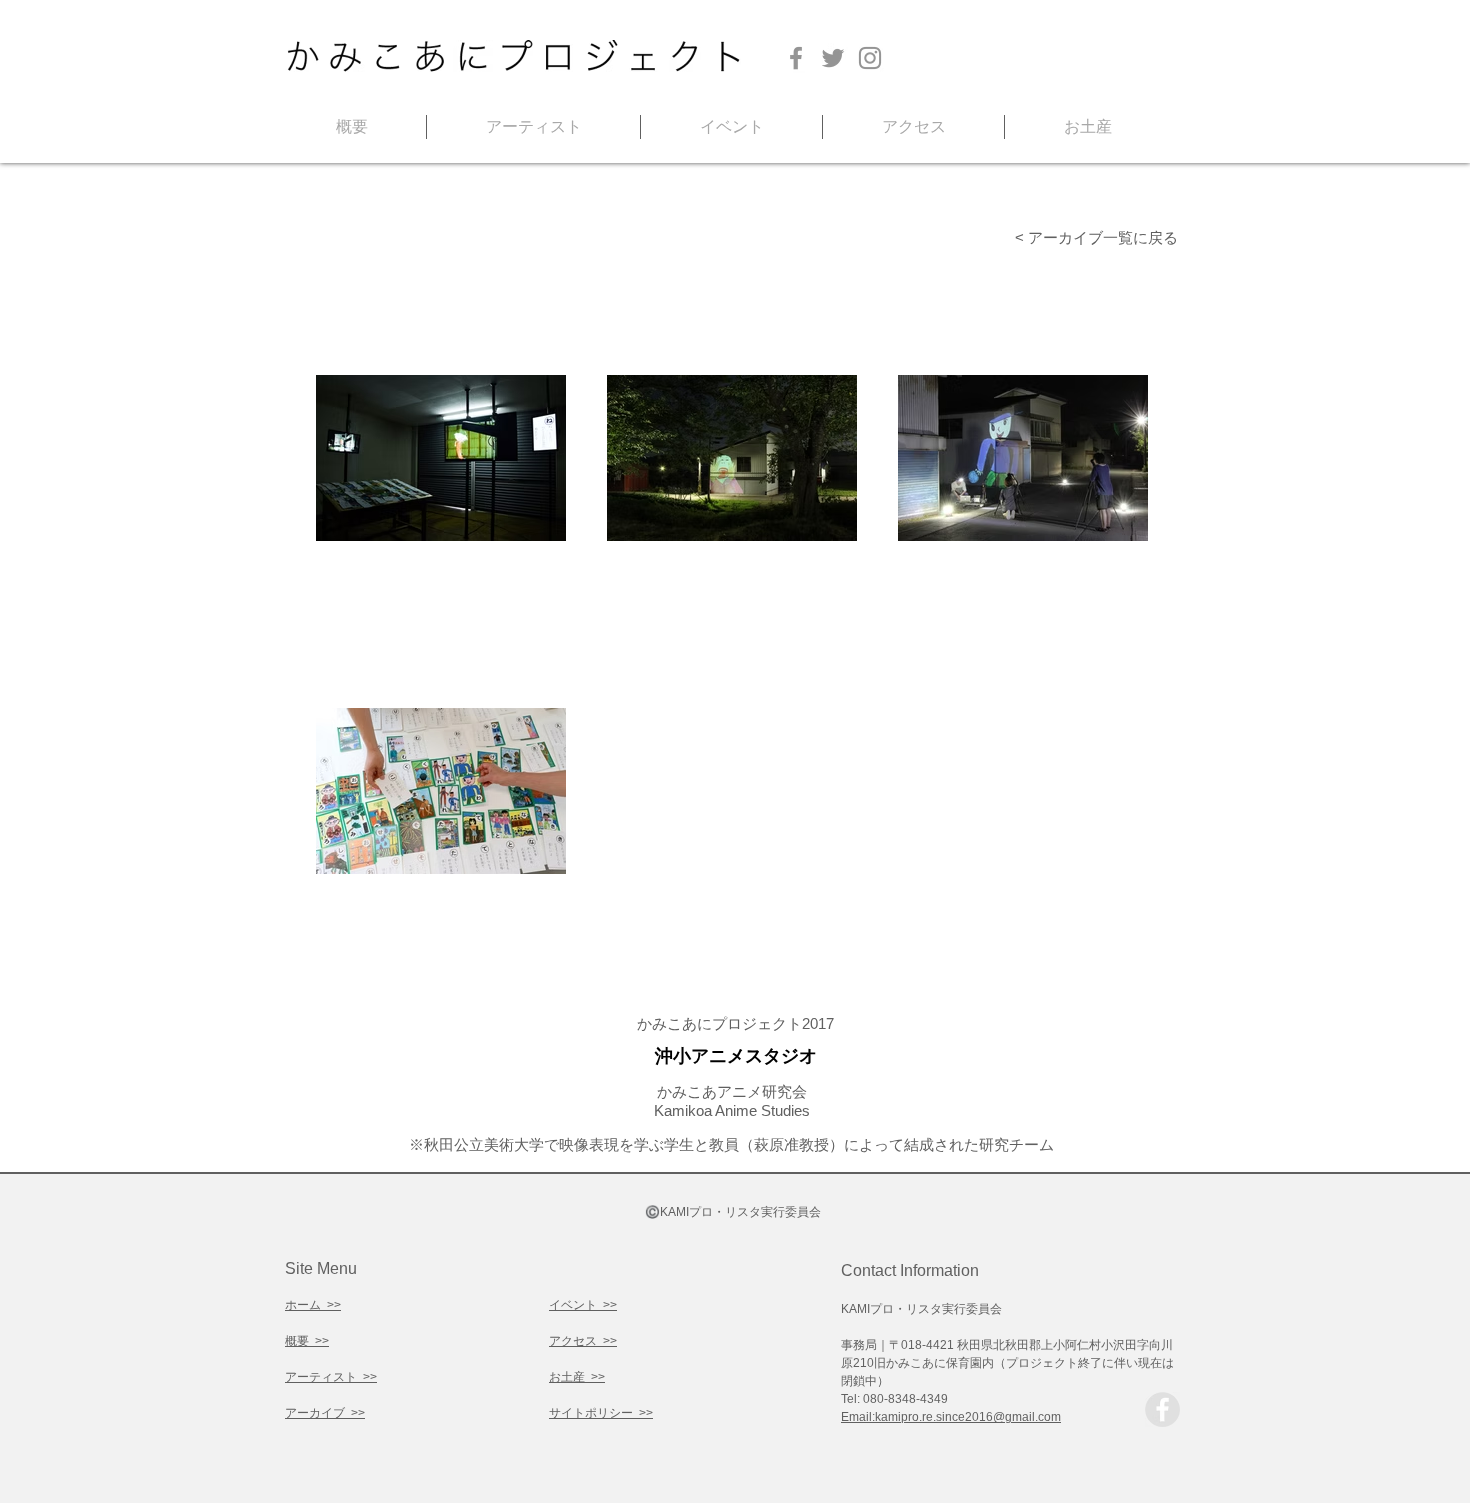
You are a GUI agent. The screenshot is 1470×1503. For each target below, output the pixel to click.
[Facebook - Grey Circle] (1162, 1409)
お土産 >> (577, 1377)
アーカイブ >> (325, 1413)
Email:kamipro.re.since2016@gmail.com (951, 1417)
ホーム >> (313, 1305)
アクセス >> (583, 1341)
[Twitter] (833, 58)
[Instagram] (870, 58)
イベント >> (583, 1305)
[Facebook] (796, 58)
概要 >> (307, 1341)
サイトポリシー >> (601, 1413)
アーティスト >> (331, 1377)
